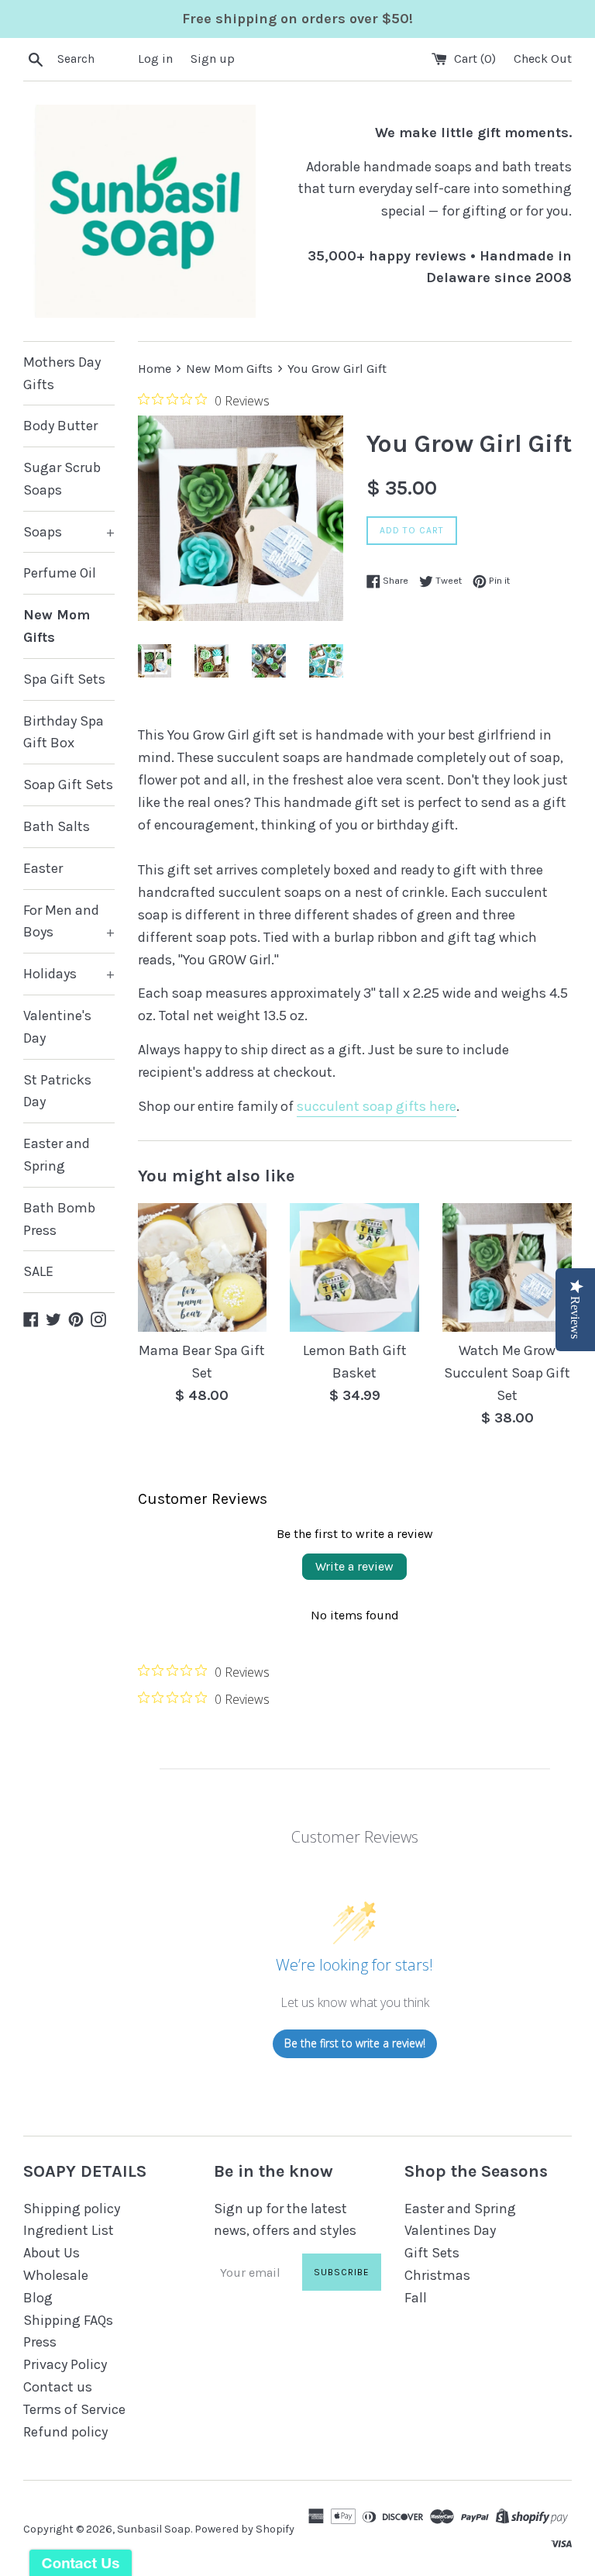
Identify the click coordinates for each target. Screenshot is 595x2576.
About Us (52, 2253)
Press (40, 2342)
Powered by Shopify (244, 2529)
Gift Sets (432, 2253)
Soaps (69, 532)
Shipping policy (72, 2209)
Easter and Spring (57, 1155)
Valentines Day (450, 2230)
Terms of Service (74, 2409)
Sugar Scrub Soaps (62, 479)
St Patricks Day (57, 1091)
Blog (38, 2298)
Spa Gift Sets (64, 679)
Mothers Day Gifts (62, 373)
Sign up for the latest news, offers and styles (285, 2220)
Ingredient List (69, 2230)
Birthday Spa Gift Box (64, 732)
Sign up (213, 59)
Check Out (543, 59)
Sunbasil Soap (154, 2529)
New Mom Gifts (57, 626)
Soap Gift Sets (68, 785)
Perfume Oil (60, 573)
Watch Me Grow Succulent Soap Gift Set (507, 1373)
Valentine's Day (57, 1027)
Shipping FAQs (68, 2320)
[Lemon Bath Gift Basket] (354, 1268)
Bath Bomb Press (59, 1219)
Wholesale (56, 2275)
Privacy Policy (65, 2364)
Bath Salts (57, 826)
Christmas (437, 2275)
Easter (43, 868)
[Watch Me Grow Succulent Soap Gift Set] (507, 1268)
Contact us (58, 2387)
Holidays (69, 974)
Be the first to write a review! (355, 2043)
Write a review (354, 1566)
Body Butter (60, 426)
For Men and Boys (69, 921)
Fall (416, 2298)
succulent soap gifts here (377, 1106)
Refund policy (65, 2432)
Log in (155, 59)
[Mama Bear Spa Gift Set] (203, 1268)
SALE (38, 1271)
